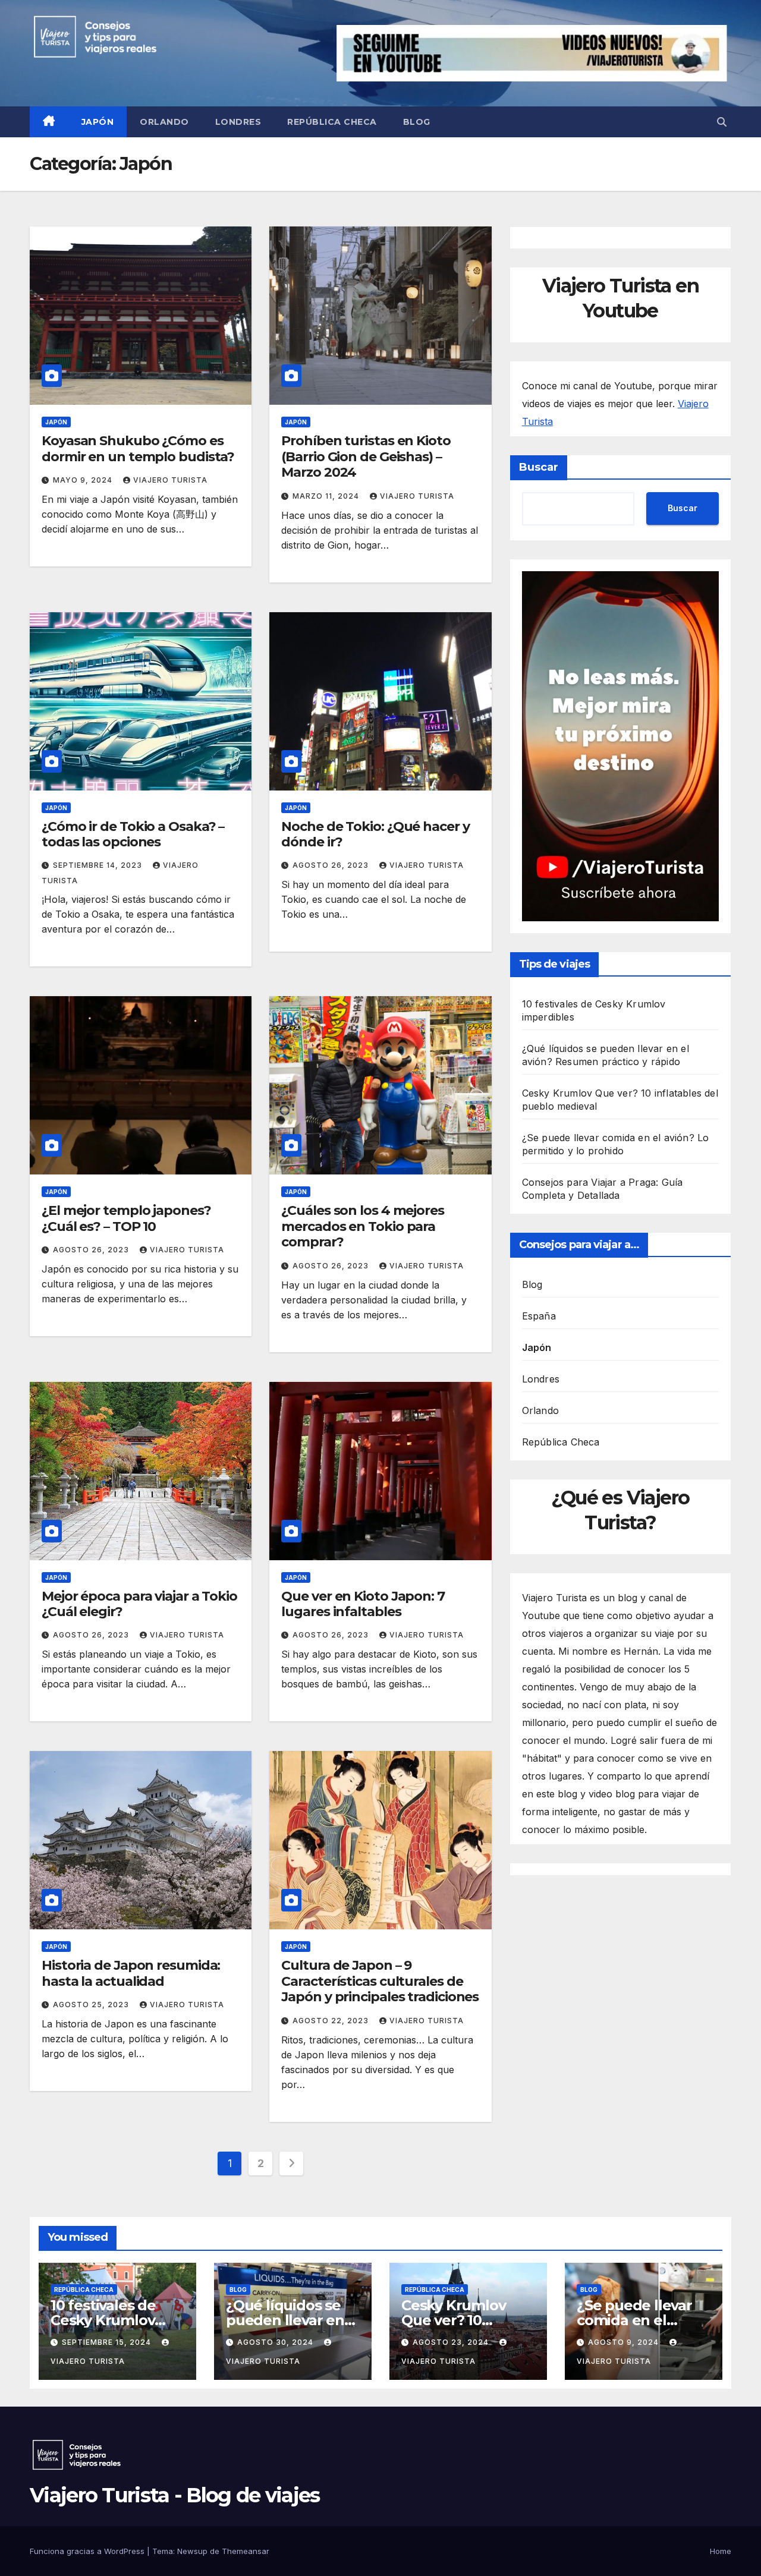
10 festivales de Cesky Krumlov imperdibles (103, 2320)
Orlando (164, 122)
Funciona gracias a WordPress (88, 2551)
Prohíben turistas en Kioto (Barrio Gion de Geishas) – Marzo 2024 (366, 456)
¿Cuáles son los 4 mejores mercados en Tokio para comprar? (363, 1226)
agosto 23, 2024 (452, 2342)
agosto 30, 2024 (276, 2342)
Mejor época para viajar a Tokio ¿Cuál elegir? (139, 1604)
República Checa (332, 122)
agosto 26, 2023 (332, 865)
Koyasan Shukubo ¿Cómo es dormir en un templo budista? (138, 448)
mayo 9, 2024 (84, 480)
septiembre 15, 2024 (108, 2342)
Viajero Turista (170, 480)
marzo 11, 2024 (327, 496)
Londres (238, 122)
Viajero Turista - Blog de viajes (175, 2495)
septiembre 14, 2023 (99, 865)
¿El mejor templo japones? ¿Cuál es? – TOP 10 (126, 1218)
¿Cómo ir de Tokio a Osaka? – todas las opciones (133, 834)
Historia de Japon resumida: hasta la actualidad (131, 1973)
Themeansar (246, 2551)
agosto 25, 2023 (92, 2005)
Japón (98, 122)
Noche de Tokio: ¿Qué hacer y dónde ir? (375, 834)
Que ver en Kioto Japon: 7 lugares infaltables (363, 1604)
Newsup (192, 2551)
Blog (417, 122)
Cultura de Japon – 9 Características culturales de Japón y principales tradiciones (380, 1981)
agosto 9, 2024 (625, 2342)
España (539, 1316)
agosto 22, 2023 (332, 2021)
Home (721, 2551)
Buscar (539, 467)
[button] (722, 122)
